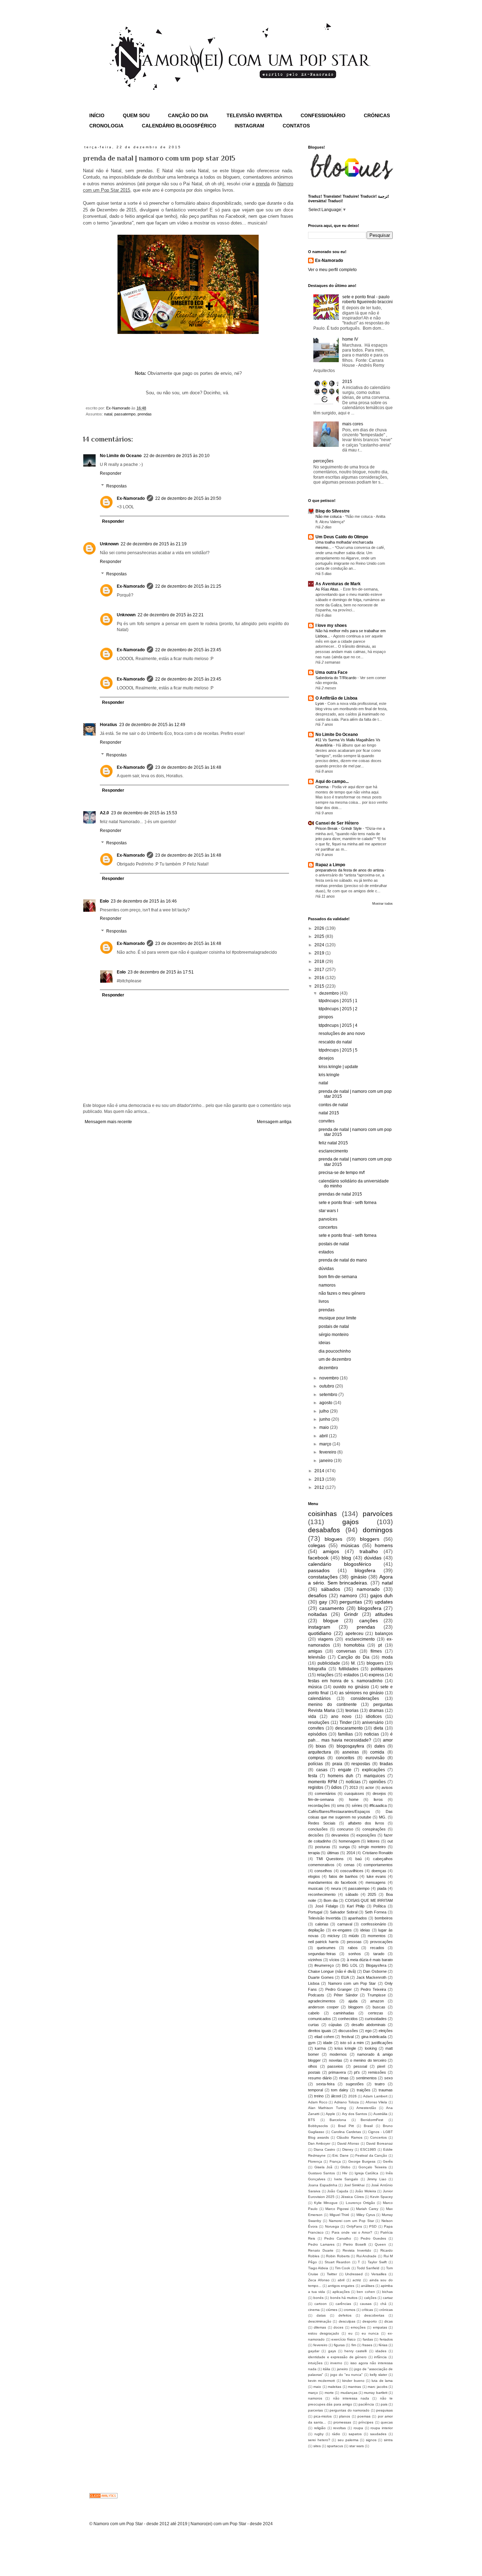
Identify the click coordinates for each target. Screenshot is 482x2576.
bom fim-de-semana (338, 1277)
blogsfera (365, 1570)
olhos (313, 2066)
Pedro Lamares (321, 2244)
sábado (352, 1894)
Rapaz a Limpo (330, 865)
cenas (349, 1865)
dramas (376, 1711)
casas (322, 1770)
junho (325, 1419)
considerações (365, 1699)
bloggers (370, 1539)
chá (383, 2304)
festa (313, 1776)
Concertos (378, 2137)
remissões (377, 2072)
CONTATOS (296, 126)
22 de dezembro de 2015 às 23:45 (188, 650)
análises (368, 2286)
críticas (367, 2310)
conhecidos (348, 2019)
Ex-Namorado (131, 498)
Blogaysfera (376, 1965)
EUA (345, 1977)
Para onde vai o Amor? (352, 2232)
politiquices (382, 1669)
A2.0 (104, 813)
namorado (368, 1589)
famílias (345, 1734)
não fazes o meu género (342, 1293)
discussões (348, 2031)
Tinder (346, 1723)
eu (350, 2333)
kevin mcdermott (321, 2381)
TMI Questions (330, 1859)
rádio (336, 2434)
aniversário (373, 1723)
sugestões (355, 2084)
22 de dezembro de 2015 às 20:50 (188, 498)
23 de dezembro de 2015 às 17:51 (161, 972)
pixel (381, 2066)
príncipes (366, 2422)
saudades (378, 2434)
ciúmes (332, 2310)
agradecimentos (322, 2001)
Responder (111, 473)
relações (325, 1675)
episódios (317, 1734)
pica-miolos (323, 2416)
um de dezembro (335, 1359)
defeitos (345, 2315)
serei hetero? (319, 2440)
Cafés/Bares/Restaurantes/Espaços (339, 1811)
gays (332, 2351)
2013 (320, 1479)
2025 (320, 936)
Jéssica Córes (352, 2197)
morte (329, 2393)
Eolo (104, 901)
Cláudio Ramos (349, 2137)
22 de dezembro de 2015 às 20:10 (177, 456)
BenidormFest (372, 2120)
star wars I (328, 1211)
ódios (336, 1787)
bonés (318, 2298)
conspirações (374, 1829)
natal (108, 414)
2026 (320, 928)
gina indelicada (374, 2037)
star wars (357, 2446)
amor (388, 1740)
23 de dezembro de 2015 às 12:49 (152, 725)
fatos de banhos (344, 1876)
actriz (357, 2280)
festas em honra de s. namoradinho (345, 1681)
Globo (345, 2167)
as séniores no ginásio (361, 1693)
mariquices (374, 1776)
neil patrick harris (323, 1942)
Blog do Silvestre (333, 511)
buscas (379, 2007)
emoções (358, 2327)
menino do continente (332, 1705)
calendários (319, 1699)
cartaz (388, 2298)
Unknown (109, 544)
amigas (315, 1651)
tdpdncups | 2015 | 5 (338, 1050)
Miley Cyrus (366, 2215)
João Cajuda (338, 2191)
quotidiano (320, 1633)
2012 (320, 1487)
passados (319, 1570)
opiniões (377, 1782)
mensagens (376, 1882)
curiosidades (376, 2019)
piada (382, 1888)
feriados (386, 2339)
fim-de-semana (321, 1799)
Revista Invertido (357, 2250)
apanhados (357, 1918)
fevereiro (328, 1452)
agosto (326, 1403)
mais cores (353, 424)
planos (345, 2416)
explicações (373, 1770)
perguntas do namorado (350, 2410)
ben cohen (366, 2292)
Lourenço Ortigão (360, 2203)
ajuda (353, 2001)
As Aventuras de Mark (338, 584)
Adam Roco (318, 2102)
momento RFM (323, 1782)
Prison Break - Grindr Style (339, 828)
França (335, 2161)
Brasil (368, 2126)
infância (380, 2357)
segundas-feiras (322, 1954)
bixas (321, 1746)
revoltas (339, 2428)
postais (314, 2072)
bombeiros (384, 1918)
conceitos (345, 1758)
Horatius (109, 725)
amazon (377, 2001)
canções (369, 1621)
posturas (323, 1847)
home (354, 1799)
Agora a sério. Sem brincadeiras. (350, 1580)
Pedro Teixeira (373, 1989)
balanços (384, 1634)
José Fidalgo (327, 1906)
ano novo (341, 1717)
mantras (354, 2387)
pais (384, 2404)
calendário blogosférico (340, 1564)
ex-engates (342, 1930)
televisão (317, 1657)
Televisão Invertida (324, 1918)
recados (377, 1948)
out (390, 1841)
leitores (373, 1841)
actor (370, 1787)
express (376, 1675)
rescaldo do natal (335, 1042)
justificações (382, 2043)
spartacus (335, 2446)
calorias (322, 1924)
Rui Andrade (367, 2256)
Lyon (320, 703)
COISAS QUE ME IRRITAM (369, 1900)
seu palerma (348, 2440)
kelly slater (378, 2375)
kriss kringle (345, 2048)
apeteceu (354, 1634)
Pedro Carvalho (338, 2238)
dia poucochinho (335, 1351)
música (315, 1687)
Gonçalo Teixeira (373, 2167)
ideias (324, 1343)
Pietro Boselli (355, 2244)
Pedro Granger (339, 1989)
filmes (376, 1651)
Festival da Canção (371, 2155)
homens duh (341, 1776)
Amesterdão (366, 2108)
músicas (350, 1545)
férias (383, 2345)
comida (377, 1752)
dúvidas (326, 1269)
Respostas (116, 486)
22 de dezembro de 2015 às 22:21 (171, 615)
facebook (318, 1558)
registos (316, 1787)
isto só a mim (352, 2043)
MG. (383, 1817)
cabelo (314, 2013)
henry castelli (356, 2351)
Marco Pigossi (337, 2209)
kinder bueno (353, 2381)
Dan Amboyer (319, 2143)
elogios (314, 1876)
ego (368, 2031)
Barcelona (338, 2120)
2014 (320, 1471)
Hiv (345, 2173)
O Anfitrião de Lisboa (336, 698)
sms (341, 1805)
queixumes (326, 1948)
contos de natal (333, 1105)
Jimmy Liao (376, 2179)
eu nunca (370, 2333)
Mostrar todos (382, 904)
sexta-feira (325, 2084)
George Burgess (362, 2161)
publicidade (329, 1663)
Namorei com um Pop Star (351, 2221)
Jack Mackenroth (372, 1977)
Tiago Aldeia (318, 2268)
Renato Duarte (321, 2250)
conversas (346, 1651)
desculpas (347, 2321)
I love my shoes (331, 625)
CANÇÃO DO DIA (188, 115)
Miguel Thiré (340, 2215)
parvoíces (328, 1219)
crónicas (386, 2310)
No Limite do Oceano (121, 456)
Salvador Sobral (344, 1912)
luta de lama (382, 2381)
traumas (386, 2090)
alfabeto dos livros (366, 1823)
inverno (336, 2363)
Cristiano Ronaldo (378, 1853)
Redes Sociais (322, 1823)
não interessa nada (351, 2398)
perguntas (351, 1602)
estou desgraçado (324, 2333)
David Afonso (348, 2143)
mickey (334, 1936)
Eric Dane (341, 2155)
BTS (312, 2120)
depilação (316, 1930)
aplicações (341, 2292)
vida (312, 1717)
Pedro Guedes (373, 2238)
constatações (323, 1577)
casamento (332, 1608)
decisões (316, 1835)
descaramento (349, 1728)
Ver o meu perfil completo (332, 270)
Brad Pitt (346, 2126)
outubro (327, 1386)
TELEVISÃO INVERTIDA (254, 115)
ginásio (359, 1577)
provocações (381, 1942)
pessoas (354, 1942)
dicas (388, 2321)
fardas (368, 2339)
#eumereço (324, 1965)
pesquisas (384, 2410)
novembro (330, 1378)
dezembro (330, 993)
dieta (378, 1728)
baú (359, 1859)
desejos (326, 1058)
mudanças (349, 2393)
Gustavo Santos (321, 2173)
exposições (366, 1835)
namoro (348, 1595)
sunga (344, 1847)
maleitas (335, 2387)
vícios (334, 1960)
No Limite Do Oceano (337, 735)
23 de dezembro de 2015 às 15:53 (144, 813)
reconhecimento (322, 1894)
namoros (327, 1285)
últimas (333, 1853)
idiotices (374, 1717)
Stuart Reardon (338, 2262)
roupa (358, 2428)
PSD (373, 2226)
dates (380, 1746)
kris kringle (329, 1075)
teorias (352, 1711)
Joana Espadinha (323, 2185)
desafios (317, 1595)
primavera (337, 2072)
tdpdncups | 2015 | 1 (338, 1001)
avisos (387, 1787)
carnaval (345, 1924)
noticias (372, 1734)
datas (321, 2315)
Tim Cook (342, 2268)
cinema (314, 2310)
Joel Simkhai (354, 2185)
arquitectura (320, 1752)
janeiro (327, 1461)
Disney (348, 2149)
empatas (380, 2327)
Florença (315, 2161)
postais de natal (334, 1244)
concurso (345, 1829)
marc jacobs (377, 2387)
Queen (380, 2244)
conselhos (323, 1871)
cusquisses (354, 1793)
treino (319, 2096)
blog (346, 1558)
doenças (379, 1871)
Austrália (380, 2114)
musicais (316, 1888)
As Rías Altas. (328, 589)
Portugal (315, 1912)
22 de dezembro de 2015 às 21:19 (154, 544)
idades (381, 2351)
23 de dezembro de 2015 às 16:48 (188, 767)
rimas (344, 2078)
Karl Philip (356, 1906)
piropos (326, 1017)
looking (371, 2048)
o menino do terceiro (368, 2060)
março (326, 1444)
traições (364, 2090)
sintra (388, 2440)
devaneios (340, 1835)
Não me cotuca (329, 516)
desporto (370, 2321)
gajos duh (381, 1595)
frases (367, 2345)
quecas (387, 2422)
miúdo (354, 1936)
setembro (329, 1395)
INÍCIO (97, 115)
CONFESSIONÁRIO (323, 115)
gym (312, 2043)
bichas (387, 2292)
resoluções (319, 1723)
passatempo (125, 414)
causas (366, 2304)
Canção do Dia (353, 1657)
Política (379, 1906)
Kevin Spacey (381, 2197)
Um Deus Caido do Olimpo (342, 537)
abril (324, 1436)
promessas (342, 2422)
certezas (376, 2013)
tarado (379, 1954)
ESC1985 (368, 2149)
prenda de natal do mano (343, 1260)
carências (343, 2304)
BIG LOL (350, 1965)
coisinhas (323, 1514)
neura (336, 1888)
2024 (320, 945)
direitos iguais (320, 2031)
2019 (320, 953)
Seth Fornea (376, 1912)
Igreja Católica (366, 2173)
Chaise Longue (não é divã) (332, 1971)
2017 (320, 970)
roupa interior (382, 2428)
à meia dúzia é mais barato (370, 1960)
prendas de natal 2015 (340, 1194)
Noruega (332, 2226)
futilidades (349, 1669)
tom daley (340, 2090)
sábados (331, 1589)
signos (371, 2440)
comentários (325, 1793)
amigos (331, 1551)
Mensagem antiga (274, 1122)
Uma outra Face (332, 672)
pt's (357, 2072)
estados (326, 1252)
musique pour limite (338, 1318)
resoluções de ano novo (342, 1034)
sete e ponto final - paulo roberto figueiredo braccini (367, 299)
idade (328, 2043)
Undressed (354, 2274)
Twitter (332, 2274)
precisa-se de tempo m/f (342, 1173)
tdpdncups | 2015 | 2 (338, 1009)
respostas (361, 1764)
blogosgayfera (350, 1746)
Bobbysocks (318, 2126)
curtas (314, 2025)
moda (387, 1657)
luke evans (376, 1876)
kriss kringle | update (338, 1067)
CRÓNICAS (377, 115)
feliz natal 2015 (333, 1143)
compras (316, 1758)
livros (324, 1301)
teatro (380, 2084)
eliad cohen (324, 2037)
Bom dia (331, 1900)
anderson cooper (323, 2007)
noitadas (318, 1614)
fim (354, 2345)
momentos (377, 1936)
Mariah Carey (367, 2209)
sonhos (355, 1954)
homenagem (349, 1841)
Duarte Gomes (321, 1977)
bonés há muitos (344, 2298)
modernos (338, 2054)
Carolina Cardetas (346, 2132)
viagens (326, 1639)
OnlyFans (354, 2226)
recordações (319, 1805)
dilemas (320, 2327)
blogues (333, 1539)
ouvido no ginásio (351, 1687)
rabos (353, 1948)
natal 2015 (329, 1113)
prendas (145, 414)
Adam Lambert (375, 2096)
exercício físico (344, 2339)
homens (384, 1545)
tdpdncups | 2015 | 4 (338, 1025)
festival (348, 2037)
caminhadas (344, 2013)
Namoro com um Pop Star (352, 1983)
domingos (378, 1530)
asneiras (351, 1752)
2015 (347, 382)
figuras (339, 2345)
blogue (331, 1621)
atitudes (384, 1614)
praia (337, 1764)
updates (384, 1602)
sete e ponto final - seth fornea (348, 1203)
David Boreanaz (379, 2143)
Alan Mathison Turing (327, 2108)
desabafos (324, 1530)
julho (325, 1411)
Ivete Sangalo (346, 2179)
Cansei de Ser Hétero (337, 823)
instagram (319, 1627)
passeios (335, 2066)
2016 (320, 978)
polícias (315, 1764)
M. (353, 1663)
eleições (386, 2031)
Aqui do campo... (332, 781)
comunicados (320, 2019)
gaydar (314, 2351)
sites (317, 2446)
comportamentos (378, 1865)
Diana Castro (324, 2149)
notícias (353, 1782)
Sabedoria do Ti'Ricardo (336, 678)
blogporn (356, 2007)
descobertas (374, 2315)
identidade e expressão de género (337, 2357)
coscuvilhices (352, 1871)
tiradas (386, 1764)
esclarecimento (333, 1151)
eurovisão (375, 1758)
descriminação (320, 2321)
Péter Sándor (346, 1995)
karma (320, 2048)
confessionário (373, 1924)
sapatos (355, 2434)
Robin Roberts (338, 2256)
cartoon (321, 2304)
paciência (366, 2404)
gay (323, 1602)
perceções (323, 461)
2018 (320, 961)
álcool (336, 2096)
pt (380, 1645)
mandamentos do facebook (332, 1882)
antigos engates (341, 2286)
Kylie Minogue (326, 2203)
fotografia (317, 1669)
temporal (315, 2090)
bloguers (375, 1663)
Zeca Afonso (319, 2280)
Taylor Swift (377, 2262)
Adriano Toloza (347, 2102)
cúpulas (335, 2025)
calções (370, 2298)
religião (320, 2428)
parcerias (315, 2410)
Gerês (388, 2161)
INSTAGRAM (249, 126)
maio (325, 1427)
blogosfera (370, 1608)
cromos (350, 2310)
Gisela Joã (324, 2167)
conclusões (318, 1829)
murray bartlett (375, 2393)
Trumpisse (376, 1995)
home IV (350, 339)
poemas (364, 2416)
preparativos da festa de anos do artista (350, 870)
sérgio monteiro (334, 1335)
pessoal (360, 2066)
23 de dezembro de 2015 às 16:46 (144, 901)
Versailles (379, 2274)
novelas (336, 2060)
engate (345, 1770)
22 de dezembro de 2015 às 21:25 (188, 586)
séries (357, 1805)
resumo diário (320, 2078)
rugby (319, 2434)
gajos (351, 1522)
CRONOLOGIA (106, 126)
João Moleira (366, 2191)
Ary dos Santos (354, 2114)
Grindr (351, 1614)
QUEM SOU (136, 115)
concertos (328, 1227)
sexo (388, 2078)
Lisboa (314, 1983)
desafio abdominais (369, 2025)
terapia (314, 1853)
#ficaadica (378, 1805)
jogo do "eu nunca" (347, 2375)
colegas (317, 1545)
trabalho (369, 1551)
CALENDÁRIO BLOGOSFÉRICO (179, 126)
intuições (315, 2363)
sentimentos (366, 2078)
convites (327, 1121)
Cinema (323, 787)
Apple (330, 2114)
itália (327, 2369)
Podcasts (316, 1995)
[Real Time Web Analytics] (103, 2497)
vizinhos (315, 1960)
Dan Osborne (375, 1971)
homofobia (354, 1645)
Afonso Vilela (376, 2102)
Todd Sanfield (368, 2268)
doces (338, 2327)
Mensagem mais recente (108, 1122)
